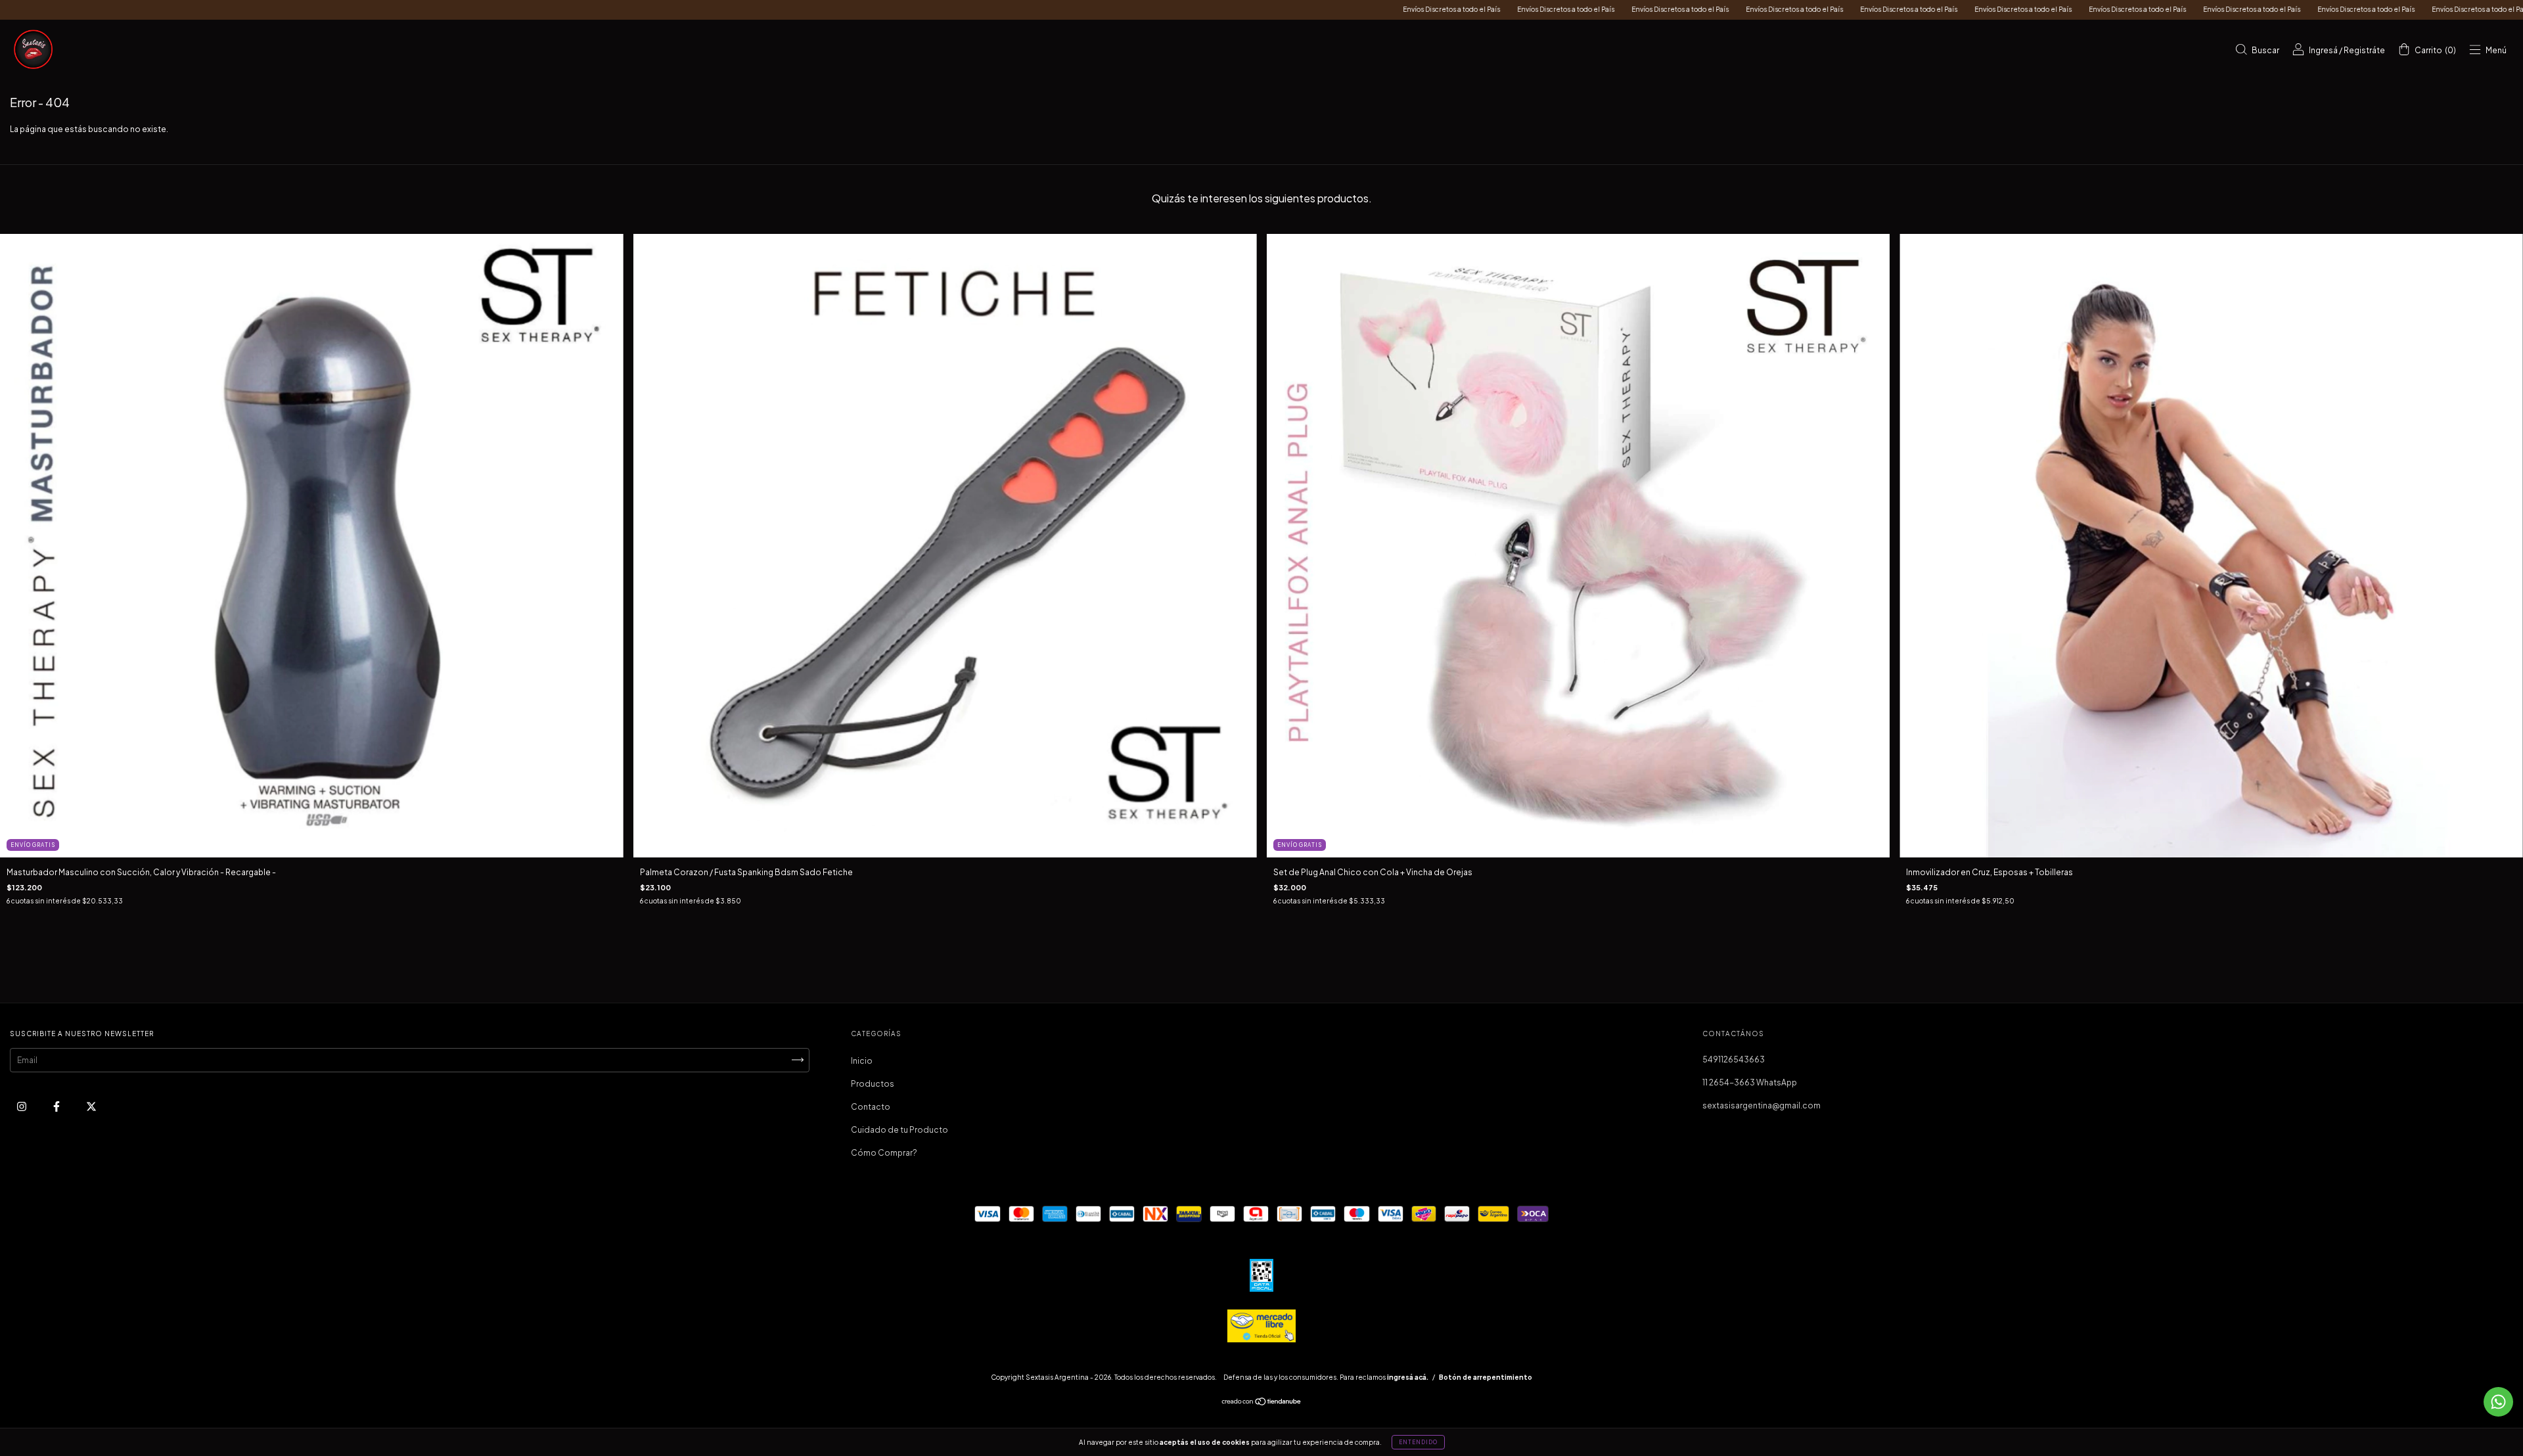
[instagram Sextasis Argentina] (22, 1106)
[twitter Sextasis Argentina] (91, 1106)
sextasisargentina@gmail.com (1762, 1105)
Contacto (871, 1107)
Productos (873, 1084)
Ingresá (2323, 50)
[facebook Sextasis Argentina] (57, 1106)
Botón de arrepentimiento (1486, 1377)
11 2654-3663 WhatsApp (1750, 1082)
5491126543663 (1734, 1059)
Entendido (1418, 1442)
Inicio (862, 1061)
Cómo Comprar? (884, 1153)
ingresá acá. (1408, 1377)
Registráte (2364, 50)
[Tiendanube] (1262, 1403)
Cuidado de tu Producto (899, 1130)
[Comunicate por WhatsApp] (2498, 1402)
